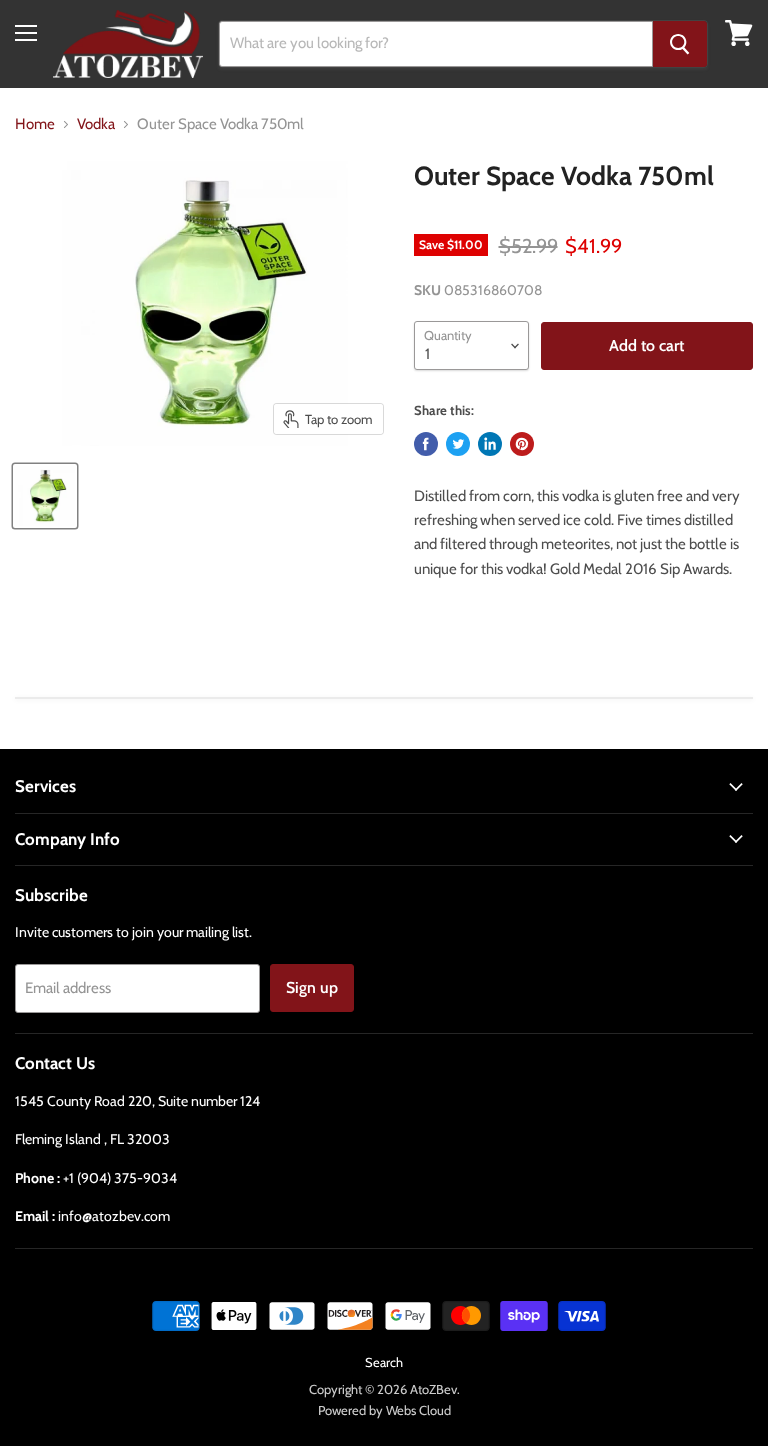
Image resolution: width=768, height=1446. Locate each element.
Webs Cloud (418, 1410)
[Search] (680, 44)
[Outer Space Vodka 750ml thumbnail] (45, 496)
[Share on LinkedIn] (490, 444)
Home (35, 124)
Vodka (96, 124)
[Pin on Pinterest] (522, 444)
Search (384, 1362)
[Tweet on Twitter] (458, 444)
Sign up (312, 987)
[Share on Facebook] (426, 444)
